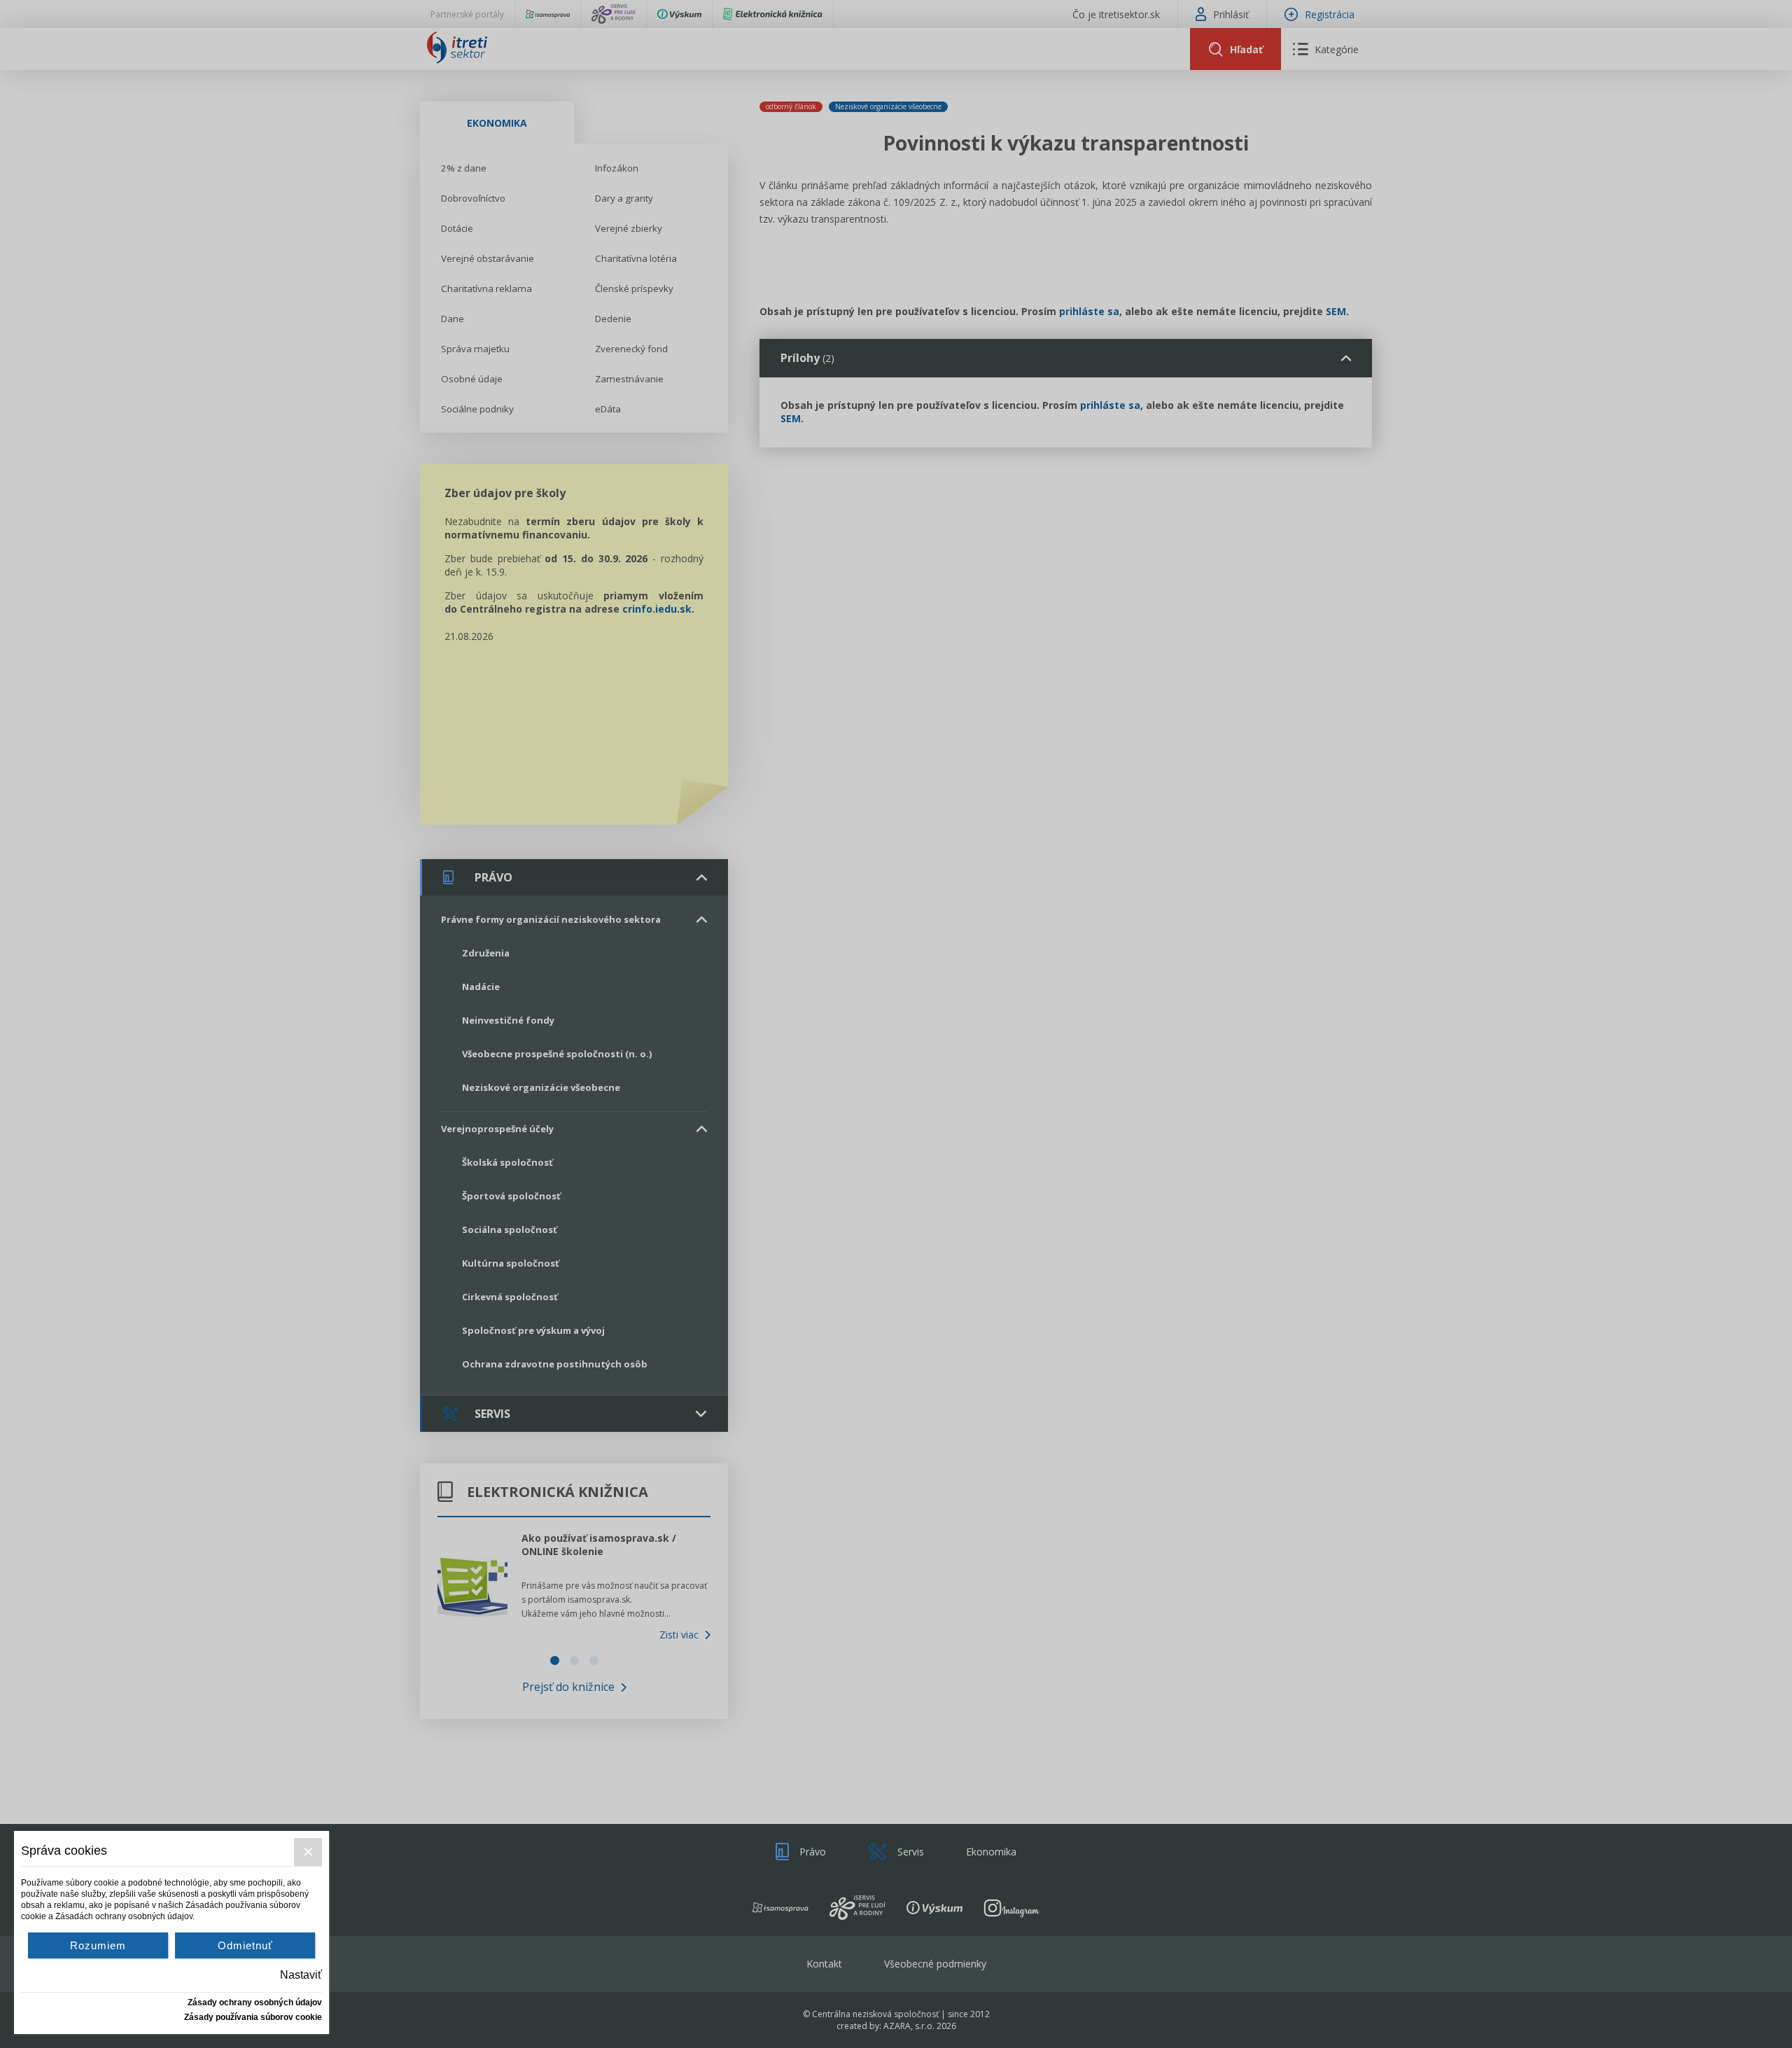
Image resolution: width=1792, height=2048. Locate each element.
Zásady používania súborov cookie (253, 2017)
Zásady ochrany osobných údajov (255, 2002)
